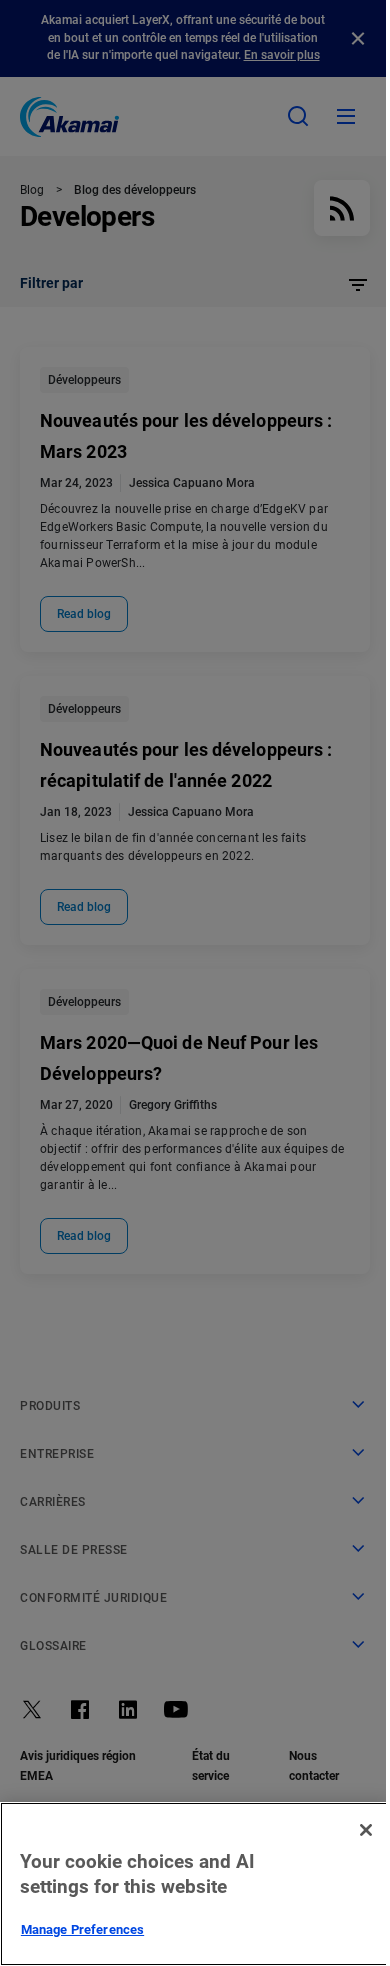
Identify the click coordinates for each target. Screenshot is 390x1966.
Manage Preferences (82, 1929)
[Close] (366, 1830)
